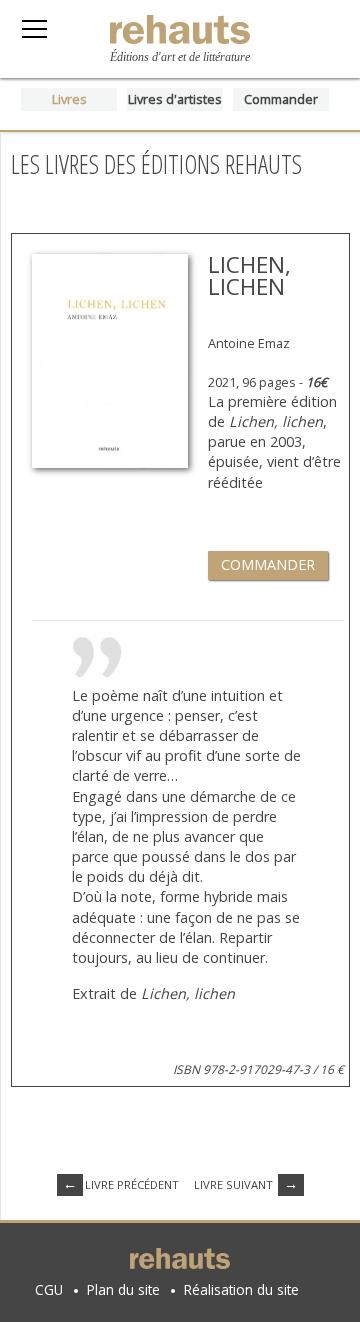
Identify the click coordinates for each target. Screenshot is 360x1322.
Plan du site (123, 1289)
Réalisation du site (241, 1289)
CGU (49, 1289)
